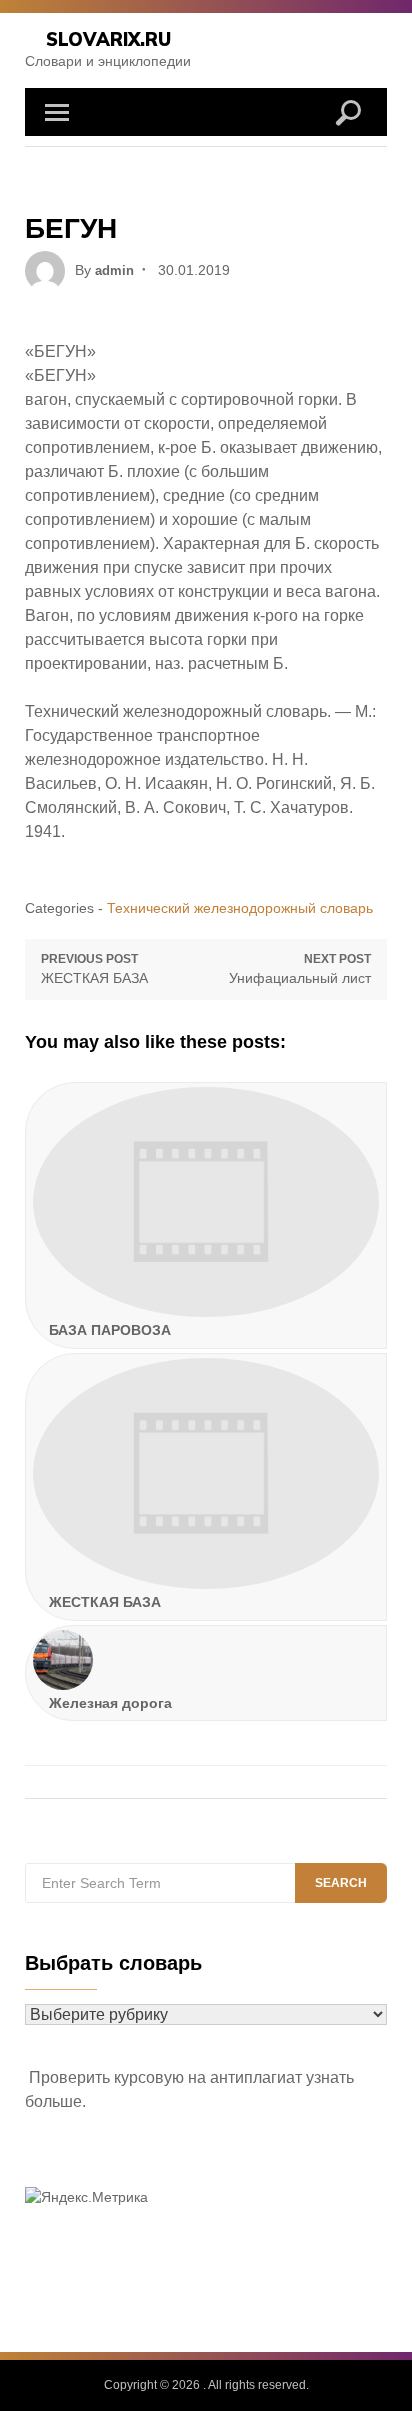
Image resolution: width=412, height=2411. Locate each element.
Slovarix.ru (108, 39)
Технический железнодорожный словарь (240, 908)
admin (114, 270)
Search (341, 1883)
